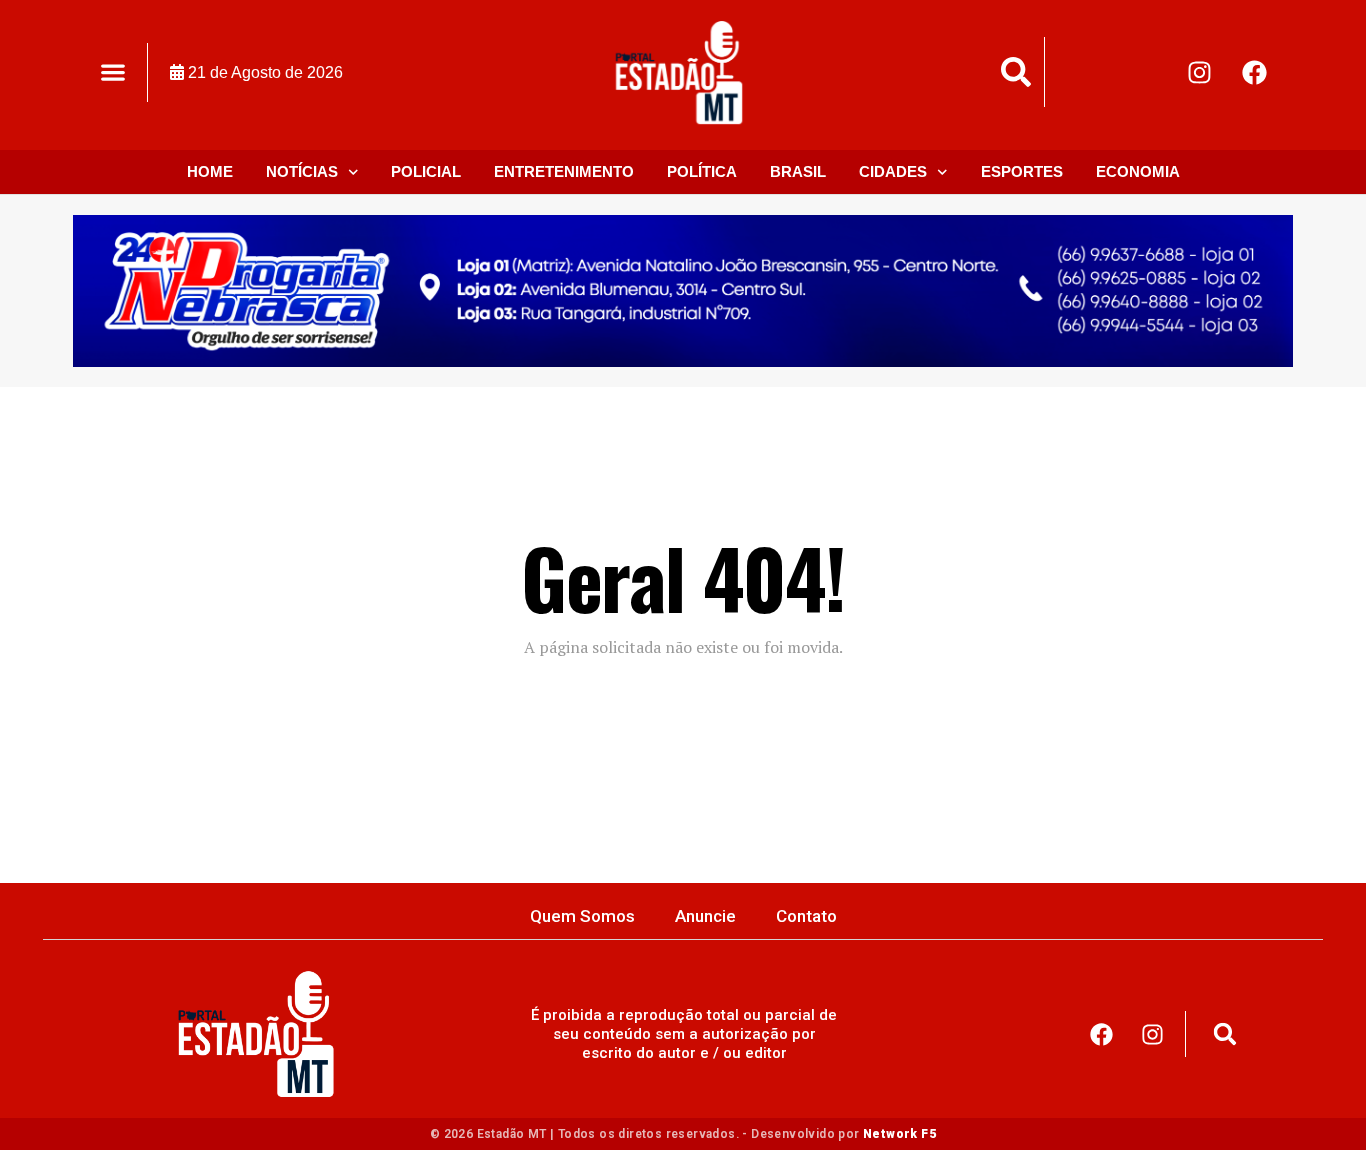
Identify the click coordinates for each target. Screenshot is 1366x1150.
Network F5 (899, 1134)
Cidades (893, 171)
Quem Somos (582, 916)
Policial (426, 171)
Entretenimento (564, 171)
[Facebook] (1255, 72)
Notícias (302, 171)
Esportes (1022, 171)
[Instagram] (1200, 72)
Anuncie (705, 916)
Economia (1138, 171)
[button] (112, 72)
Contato (806, 916)
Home (210, 171)
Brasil (798, 171)
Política (702, 171)
